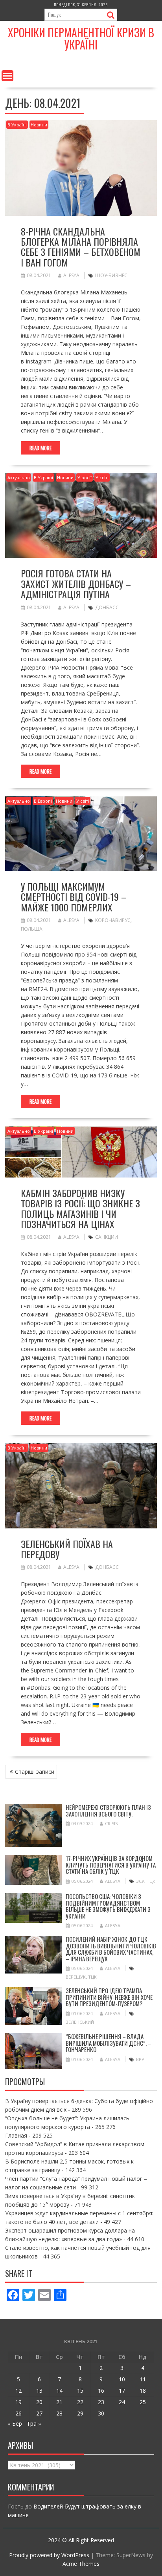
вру (140, 2059)
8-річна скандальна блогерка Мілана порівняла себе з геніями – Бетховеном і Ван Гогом (81, 247)
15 (80, 2391)
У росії (85, 477)
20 (39, 2402)
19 (18, 2402)
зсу (140, 1881)
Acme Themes (81, 2564)
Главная (16, 2135)
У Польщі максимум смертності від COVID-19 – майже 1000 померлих (74, 897)
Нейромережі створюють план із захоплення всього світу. (108, 1810)
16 (101, 2391)
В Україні (17, 125)
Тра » (34, 2424)
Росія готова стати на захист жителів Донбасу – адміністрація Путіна (76, 583)
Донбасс (107, 607)
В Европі (43, 801)
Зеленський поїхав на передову (67, 1549)
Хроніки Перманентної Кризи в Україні (81, 38)
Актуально (19, 477)
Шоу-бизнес (111, 275)
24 (122, 2402)
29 (80, 2413)
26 (18, 2413)
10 (122, 2379)
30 (101, 2413)
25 (143, 2402)
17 (122, 2391)
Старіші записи (35, 1772)
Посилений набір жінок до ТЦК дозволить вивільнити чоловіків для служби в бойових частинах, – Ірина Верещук (111, 1949)
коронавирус (113, 920)
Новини (39, 125)
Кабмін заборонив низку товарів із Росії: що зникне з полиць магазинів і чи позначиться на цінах (80, 1208)
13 (39, 2391)
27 (39, 2413)
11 (143, 2379)
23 (101, 2402)
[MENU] (7, 76)
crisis (111, 1823)
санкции (107, 1237)
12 (18, 2391)
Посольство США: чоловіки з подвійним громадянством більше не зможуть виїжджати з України (108, 1906)
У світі (102, 477)
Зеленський (80, 2022)
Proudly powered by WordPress (49, 2555)
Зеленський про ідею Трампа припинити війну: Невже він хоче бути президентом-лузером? (109, 1997)
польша (32, 929)
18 (143, 2391)
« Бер (15, 2424)
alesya (71, 275)
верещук (76, 1977)
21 (59, 2402)
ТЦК (151, 1881)
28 (59, 2413)
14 (59, 2391)
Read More (40, 448)
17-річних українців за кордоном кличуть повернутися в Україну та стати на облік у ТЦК (111, 1865)
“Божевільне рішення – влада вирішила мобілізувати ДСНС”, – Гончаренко (109, 2043)
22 (80, 2402)
